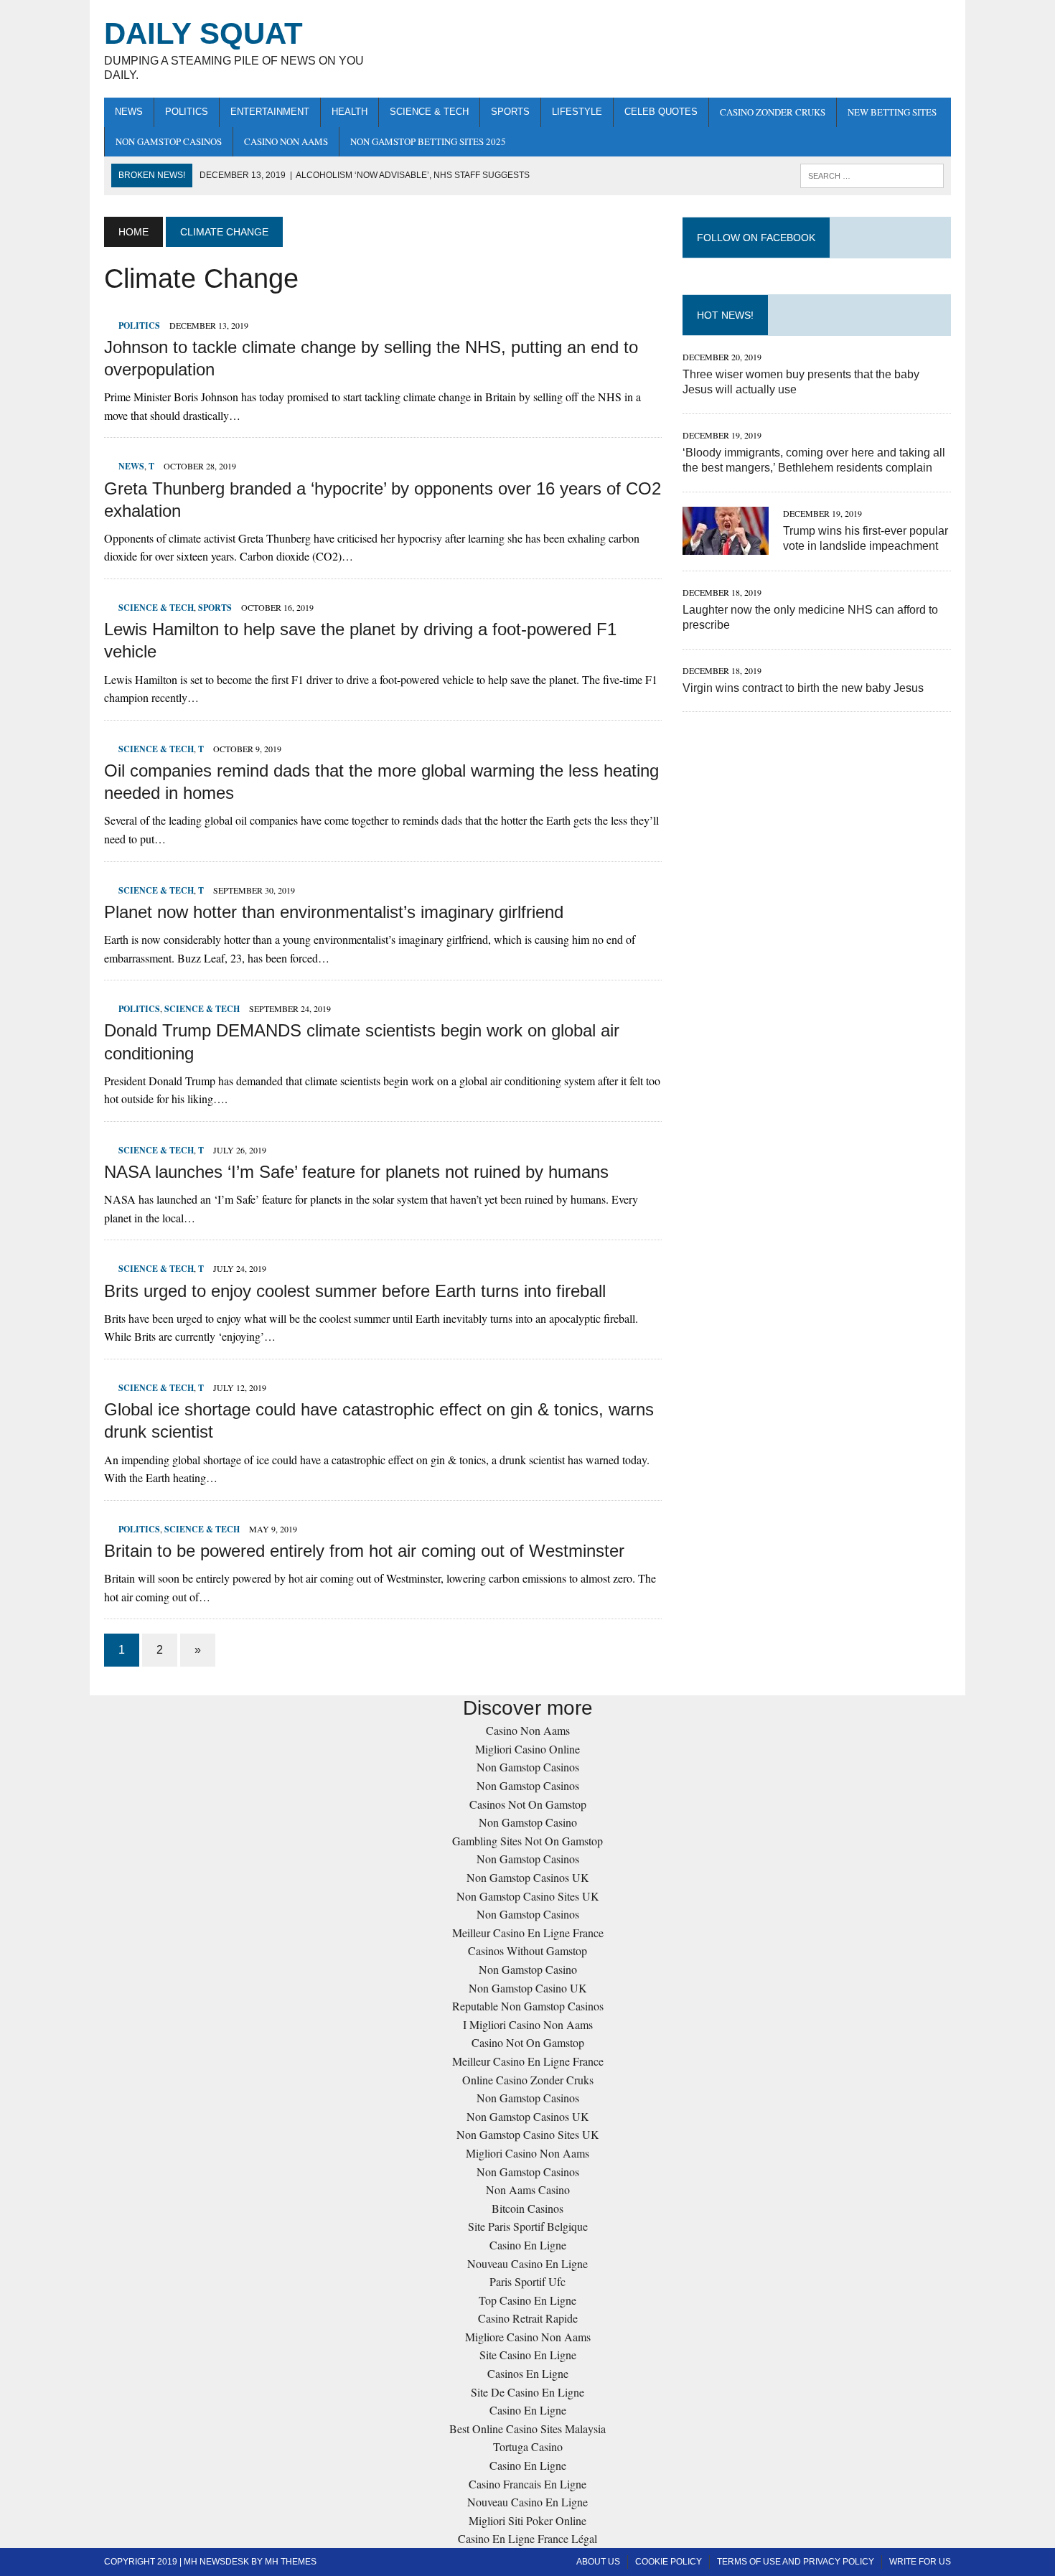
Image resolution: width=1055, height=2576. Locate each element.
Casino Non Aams (286, 141)
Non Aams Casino (528, 2189)
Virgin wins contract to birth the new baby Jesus (803, 688)
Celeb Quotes (661, 112)
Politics (187, 112)
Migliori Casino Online (527, 1749)
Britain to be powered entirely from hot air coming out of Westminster (364, 1551)
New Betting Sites (892, 112)
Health (350, 112)
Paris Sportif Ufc (527, 2281)
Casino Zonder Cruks (773, 112)
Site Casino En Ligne (528, 2355)
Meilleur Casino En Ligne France (528, 1933)
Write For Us (920, 2562)
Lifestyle (577, 112)
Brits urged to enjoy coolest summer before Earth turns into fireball (355, 1291)
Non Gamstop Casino (528, 1822)
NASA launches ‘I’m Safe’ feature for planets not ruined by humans (356, 1172)
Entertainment (270, 112)
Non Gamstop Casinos (169, 141)
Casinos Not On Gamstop (528, 1804)
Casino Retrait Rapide (528, 2318)
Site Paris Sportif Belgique (528, 2226)
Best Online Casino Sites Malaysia (527, 2429)
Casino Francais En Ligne (527, 2484)
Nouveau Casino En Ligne (527, 2263)
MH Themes (291, 2562)
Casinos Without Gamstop (527, 1950)
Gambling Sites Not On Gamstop (527, 1841)
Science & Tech (429, 112)
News (129, 112)
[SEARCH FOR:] (872, 175)
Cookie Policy (669, 2562)
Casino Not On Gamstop (528, 2042)
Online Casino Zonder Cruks (528, 2080)
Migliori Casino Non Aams (527, 2153)
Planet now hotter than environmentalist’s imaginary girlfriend (334, 912)
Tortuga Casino (528, 2446)
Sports (510, 112)
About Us (598, 2562)
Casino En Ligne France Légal (527, 2538)
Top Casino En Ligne (527, 2300)
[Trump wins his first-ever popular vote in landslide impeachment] (726, 545)
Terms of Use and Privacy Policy (796, 2562)
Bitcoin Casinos (527, 2208)
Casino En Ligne (528, 2245)
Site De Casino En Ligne (527, 2392)
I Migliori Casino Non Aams (528, 2024)
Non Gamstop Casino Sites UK (528, 1896)
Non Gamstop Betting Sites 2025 (428, 141)
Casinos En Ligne (528, 2373)
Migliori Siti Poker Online (527, 2520)
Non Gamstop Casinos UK (528, 1877)
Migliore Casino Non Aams (528, 2337)
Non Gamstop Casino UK (528, 1988)
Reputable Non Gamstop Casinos (528, 2006)
